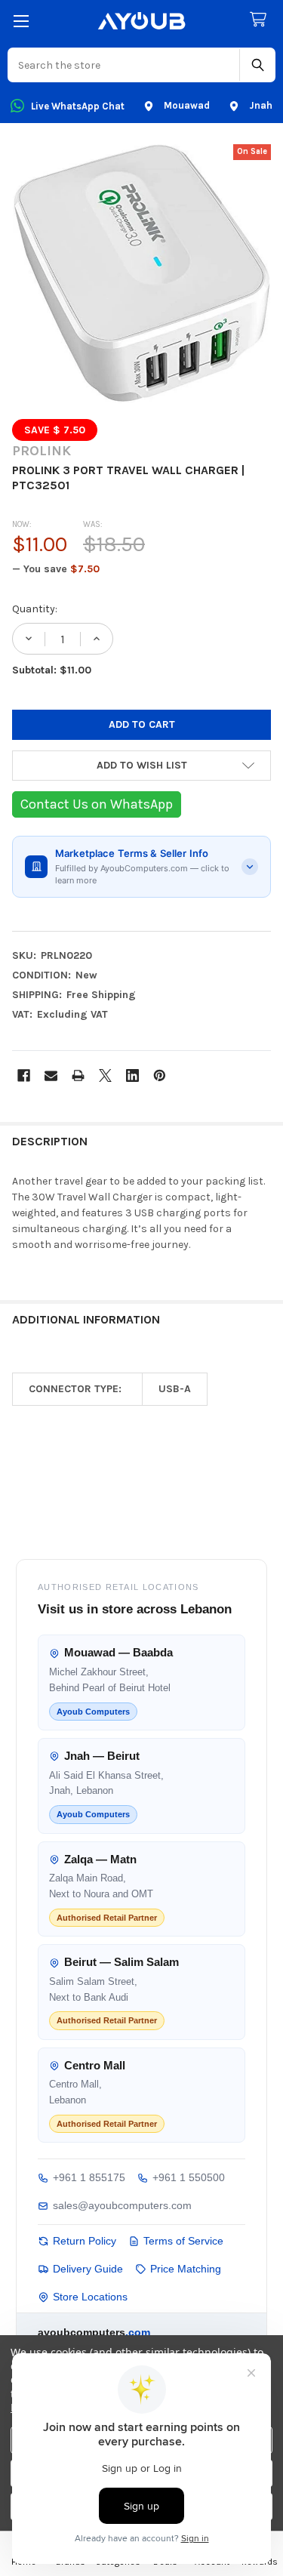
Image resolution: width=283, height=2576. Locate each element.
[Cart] (261, 20)
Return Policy (85, 2241)
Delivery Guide (88, 2269)
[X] (105, 1075)
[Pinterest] (160, 1075)
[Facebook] (24, 1075)
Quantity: (35, 609)
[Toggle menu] (21, 21)
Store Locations (90, 2297)
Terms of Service (183, 2241)
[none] (141, 274)
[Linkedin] (132, 1075)
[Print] (78, 1075)
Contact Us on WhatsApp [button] (97, 804)
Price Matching (186, 2269)
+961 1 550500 (189, 2177)
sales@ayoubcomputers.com (122, 2205)
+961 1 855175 (89, 2177)
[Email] (51, 1075)
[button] (141, 766)
